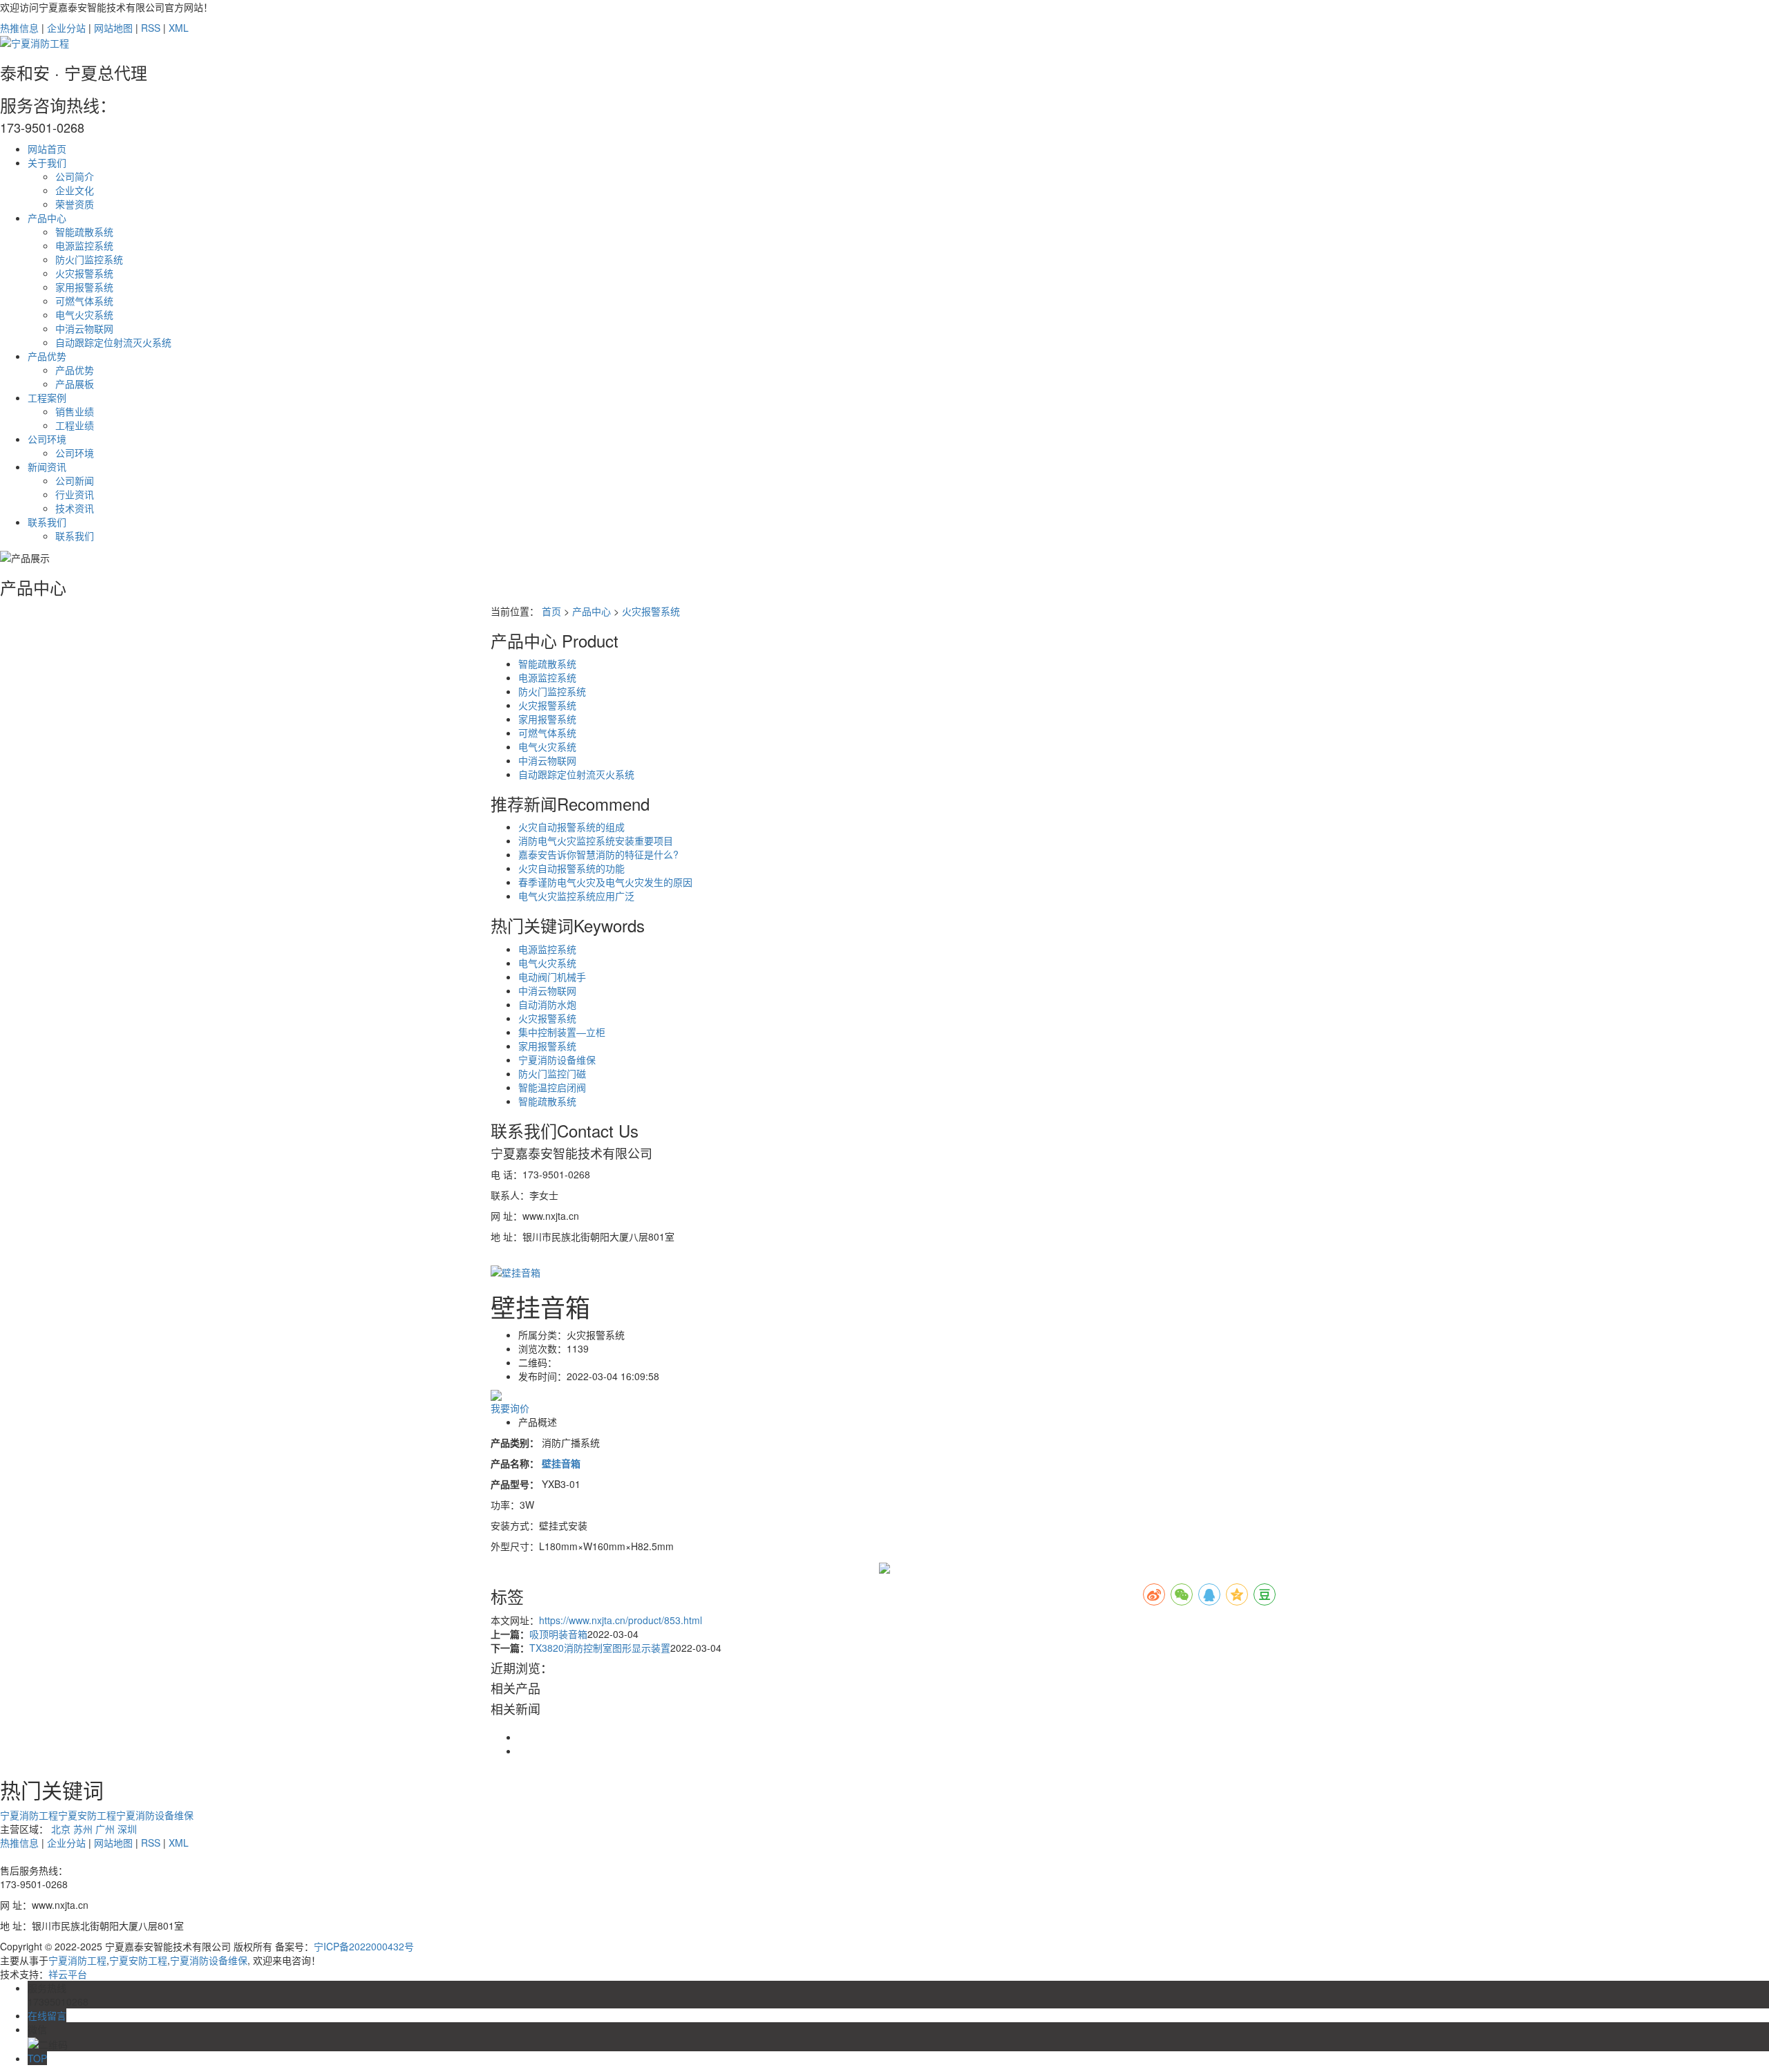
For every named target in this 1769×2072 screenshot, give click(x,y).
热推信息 (19, 28)
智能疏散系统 (84, 232)
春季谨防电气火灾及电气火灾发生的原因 (605, 882)
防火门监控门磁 (552, 1073)
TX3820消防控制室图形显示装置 (600, 1648)
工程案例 (47, 397)
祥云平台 (68, 1974)
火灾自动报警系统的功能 (571, 868)
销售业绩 (75, 411)
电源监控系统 (84, 245)
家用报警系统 (84, 287)
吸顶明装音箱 (558, 1634)
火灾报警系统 (84, 273)
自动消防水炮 (547, 1004)
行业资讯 (75, 494)
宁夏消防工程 (29, 1815)
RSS (151, 28)
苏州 (83, 1829)
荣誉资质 (75, 204)
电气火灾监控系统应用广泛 (576, 896)
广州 (105, 1829)
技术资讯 (75, 508)
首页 (551, 611)
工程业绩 (75, 425)
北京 (61, 1829)
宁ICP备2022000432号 (364, 1946)
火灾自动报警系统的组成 (571, 827)
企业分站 (66, 28)
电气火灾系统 (84, 314)
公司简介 (75, 176)
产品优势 (47, 356)
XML (179, 28)
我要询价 (510, 1408)
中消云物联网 (84, 328)
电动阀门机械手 (552, 977)
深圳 (127, 1829)
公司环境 (47, 439)
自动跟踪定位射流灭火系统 (113, 342)
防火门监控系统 (89, 259)
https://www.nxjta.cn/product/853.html (621, 1620)
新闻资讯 (47, 467)
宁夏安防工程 (87, 1815)
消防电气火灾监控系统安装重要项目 (596, 840)
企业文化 (75, 190)
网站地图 (113, 28)
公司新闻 (75, 480)
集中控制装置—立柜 (562, 1032)
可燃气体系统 (84, 301)
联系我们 (47, 522)
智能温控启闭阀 (552, 1087)
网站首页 (47, 149)
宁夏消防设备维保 (557, 1059)
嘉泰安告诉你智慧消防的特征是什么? (598, 854)
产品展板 (75, 384)
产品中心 (47, 218)
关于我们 (47, 162)
